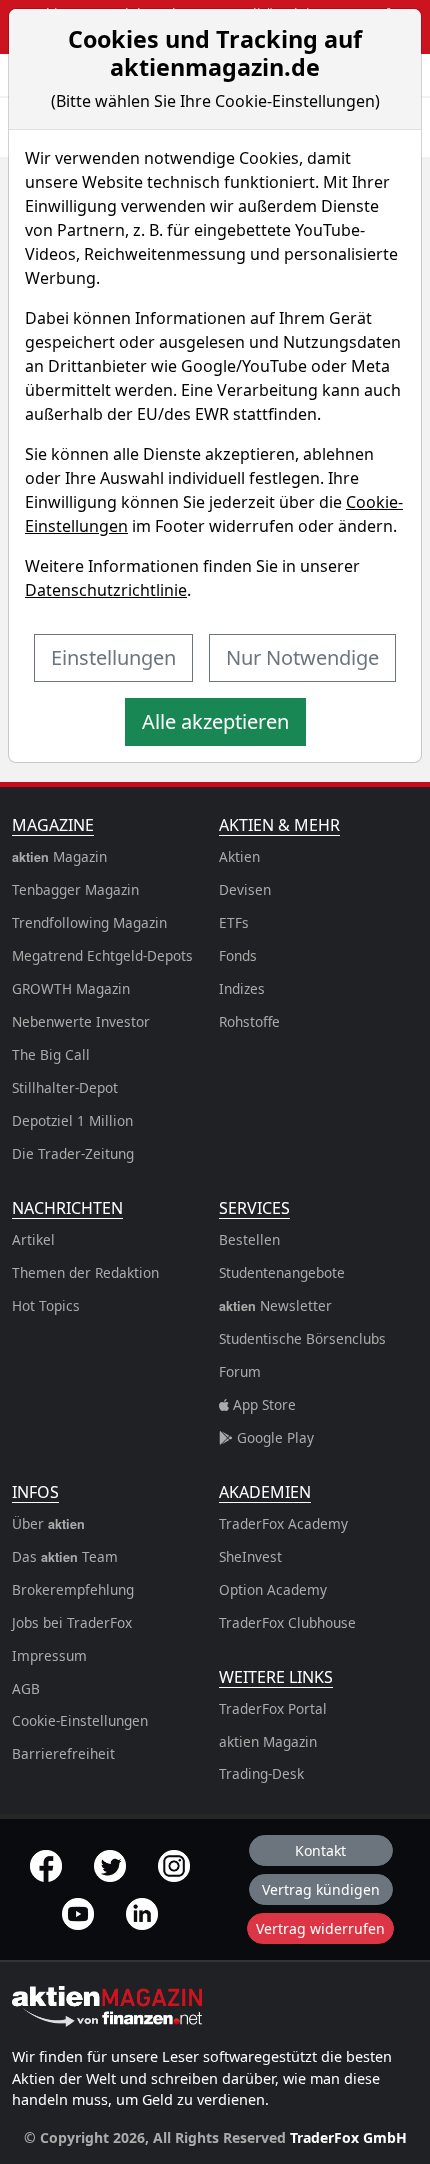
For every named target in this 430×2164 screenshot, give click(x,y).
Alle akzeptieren (215, 721)
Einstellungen (113, 657)
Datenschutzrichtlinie (106, 590)
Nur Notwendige (302, 657)
